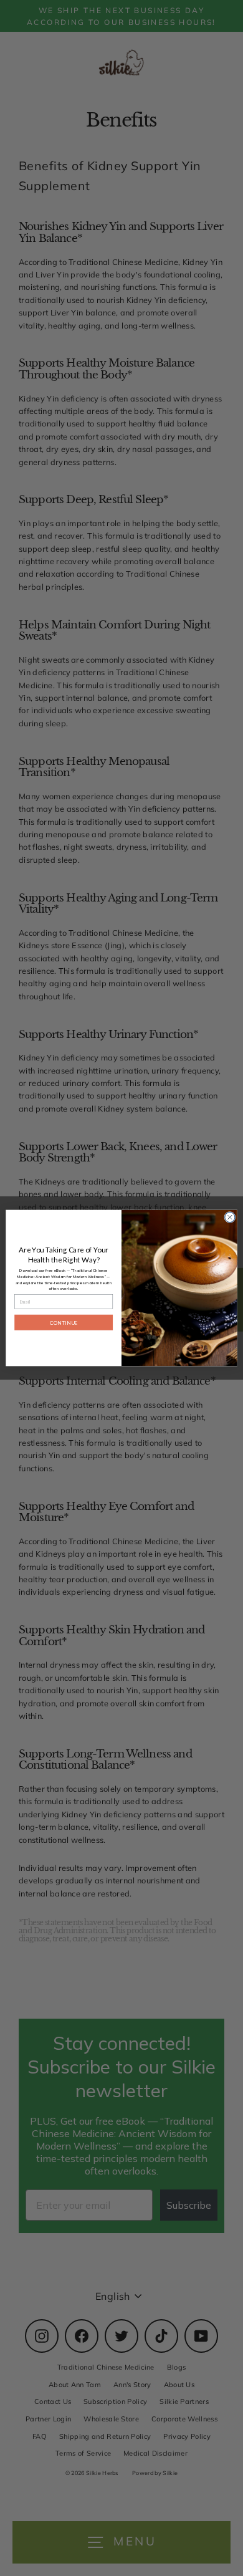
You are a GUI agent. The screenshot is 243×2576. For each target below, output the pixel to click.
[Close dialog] (230, 1217)
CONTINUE (64, 1322)
